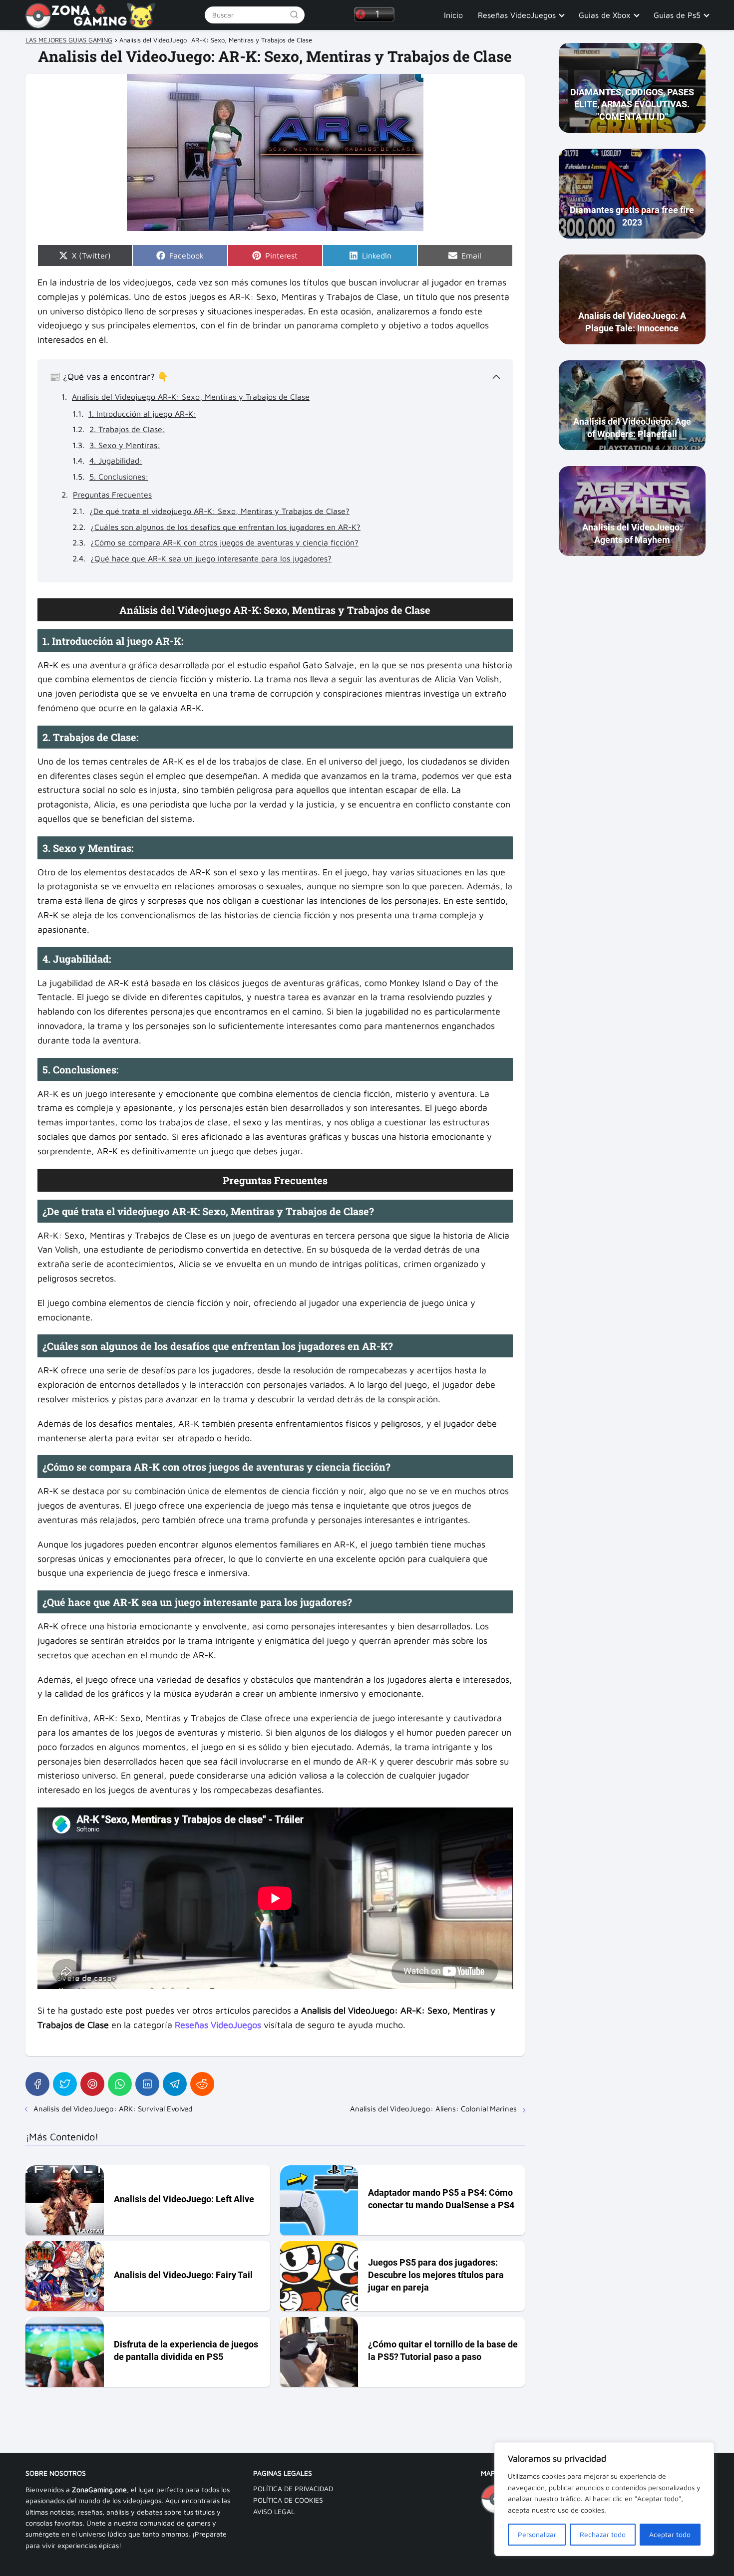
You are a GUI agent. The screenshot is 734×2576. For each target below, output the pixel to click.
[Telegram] (175, 2084)
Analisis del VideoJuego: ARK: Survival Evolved (113, 2109)
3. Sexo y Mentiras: (125, 445)
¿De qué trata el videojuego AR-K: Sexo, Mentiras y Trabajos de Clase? (219, 511)
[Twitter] (65, 2084)
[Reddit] (202, 2084)
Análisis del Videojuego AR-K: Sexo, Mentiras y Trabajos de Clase (191, 397)
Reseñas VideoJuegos (517, 15)
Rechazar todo (603, 2534)
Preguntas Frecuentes (112, 495)
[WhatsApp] (120, 2084)
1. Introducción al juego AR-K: (142, 414)
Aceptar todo (670, 2534)
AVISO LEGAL (274, 2511)
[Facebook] (37, 2084)
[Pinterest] (92, 2084)
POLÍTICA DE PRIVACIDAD (293, 2488)
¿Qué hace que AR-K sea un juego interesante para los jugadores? (211, 558)
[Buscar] (294, 14)
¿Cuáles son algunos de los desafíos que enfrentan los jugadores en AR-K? (225, 527)
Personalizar (537, 2534)
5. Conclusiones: (119, 477)
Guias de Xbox (605, 15)
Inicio (453, 15)
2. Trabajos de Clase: (127, 429)
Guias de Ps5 (677, 15)
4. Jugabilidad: (116, 461)
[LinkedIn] (147, 2084)
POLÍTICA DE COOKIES (288, 2500)
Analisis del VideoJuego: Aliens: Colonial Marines (433, 2109)
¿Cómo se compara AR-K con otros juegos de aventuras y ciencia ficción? (224, 542)
